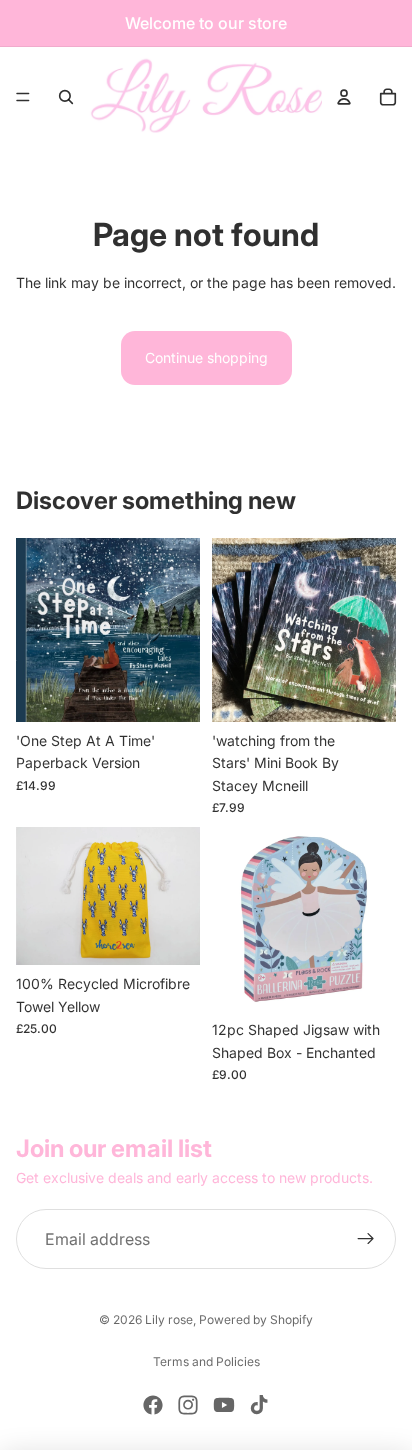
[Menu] (23, 97)
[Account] (344, 97)
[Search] (66, 97)
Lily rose (169, 1319)
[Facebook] (153, 1405)
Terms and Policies (206, 1361)
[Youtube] (224, 1405)
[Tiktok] (259, 1405)
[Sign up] (366, 1239)
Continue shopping (206, 357)
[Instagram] (188, 1405)
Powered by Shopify (256, 1319)
